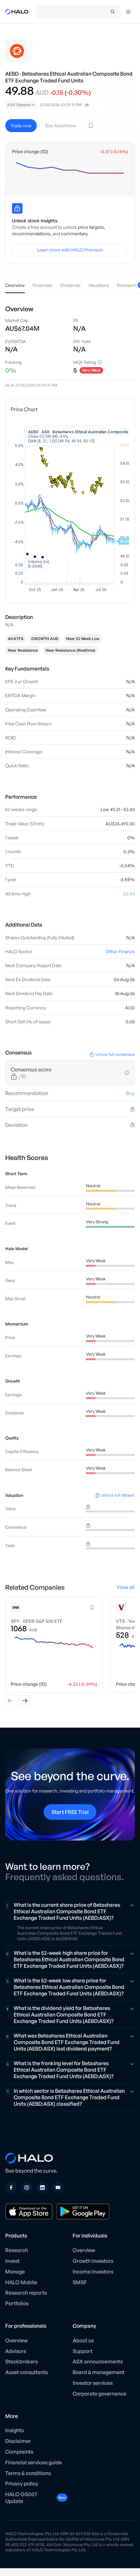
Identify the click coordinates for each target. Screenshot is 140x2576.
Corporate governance (99, 2394)
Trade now (21, 125)
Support (83, 2351)
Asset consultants (27, 2372)
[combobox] (21, 105)
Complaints (19, 2452)
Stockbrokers (21, 2361)
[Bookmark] (91, 126)
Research (17, 2250)
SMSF (80, 2282)
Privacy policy (22, 2484)
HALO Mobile (21, 2282)
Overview (84, 2250)
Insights (14, 2430)
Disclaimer (18, 2441)
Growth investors (93, 2261)
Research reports (26, 2293)
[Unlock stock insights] (17, 208)
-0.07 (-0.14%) (114, 152)
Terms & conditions (28, 2473)
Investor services (93, 2383)
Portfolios (17, 2303)
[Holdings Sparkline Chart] (70, 175)
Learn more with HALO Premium (70, 250)
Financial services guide (34, 2462)
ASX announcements (98, 2361)
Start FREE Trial (70, 1812)
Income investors (93, 2272)
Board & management (98, 2372)
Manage (15, 2272)
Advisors (16, 2351)
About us (83, 2340)
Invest (12, 2261)
